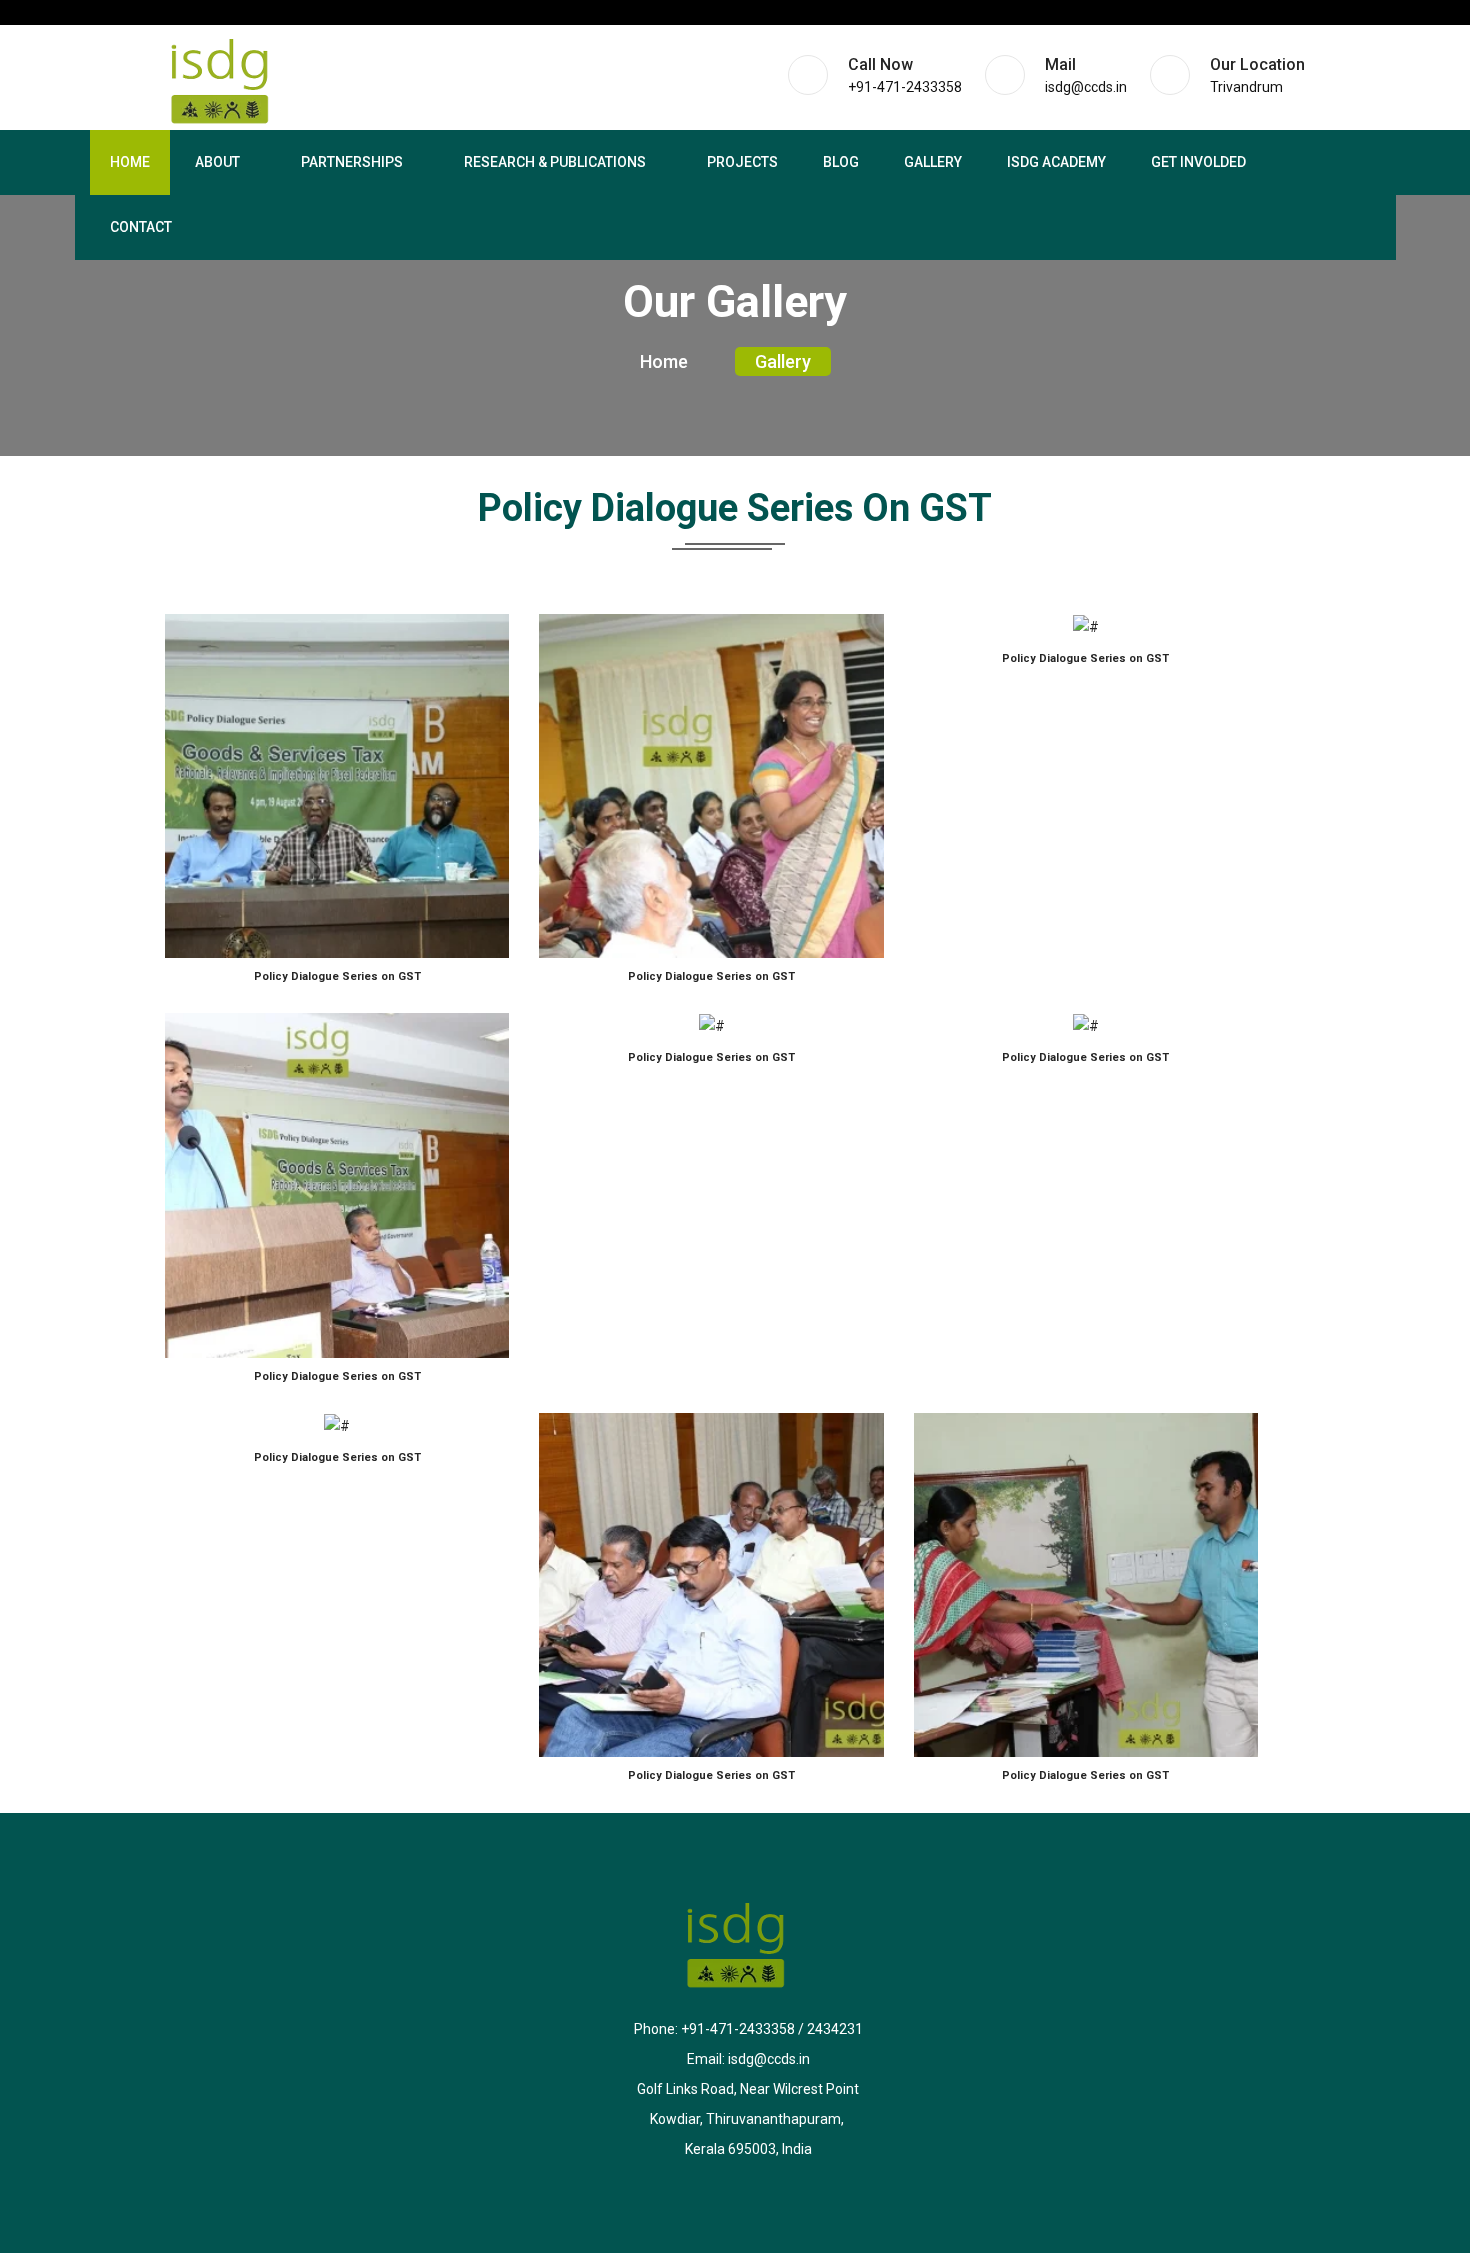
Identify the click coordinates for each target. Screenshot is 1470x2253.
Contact (141, 227)
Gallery (933, 162)
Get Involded (1198, 162)
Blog (841, 162)
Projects (742, 162)
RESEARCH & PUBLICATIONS (555, 162)
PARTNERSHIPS (352, 162)
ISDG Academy (1056, 162)
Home (664, 361)
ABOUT (217, 162)
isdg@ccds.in (769, 2059)
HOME (130, 162)
